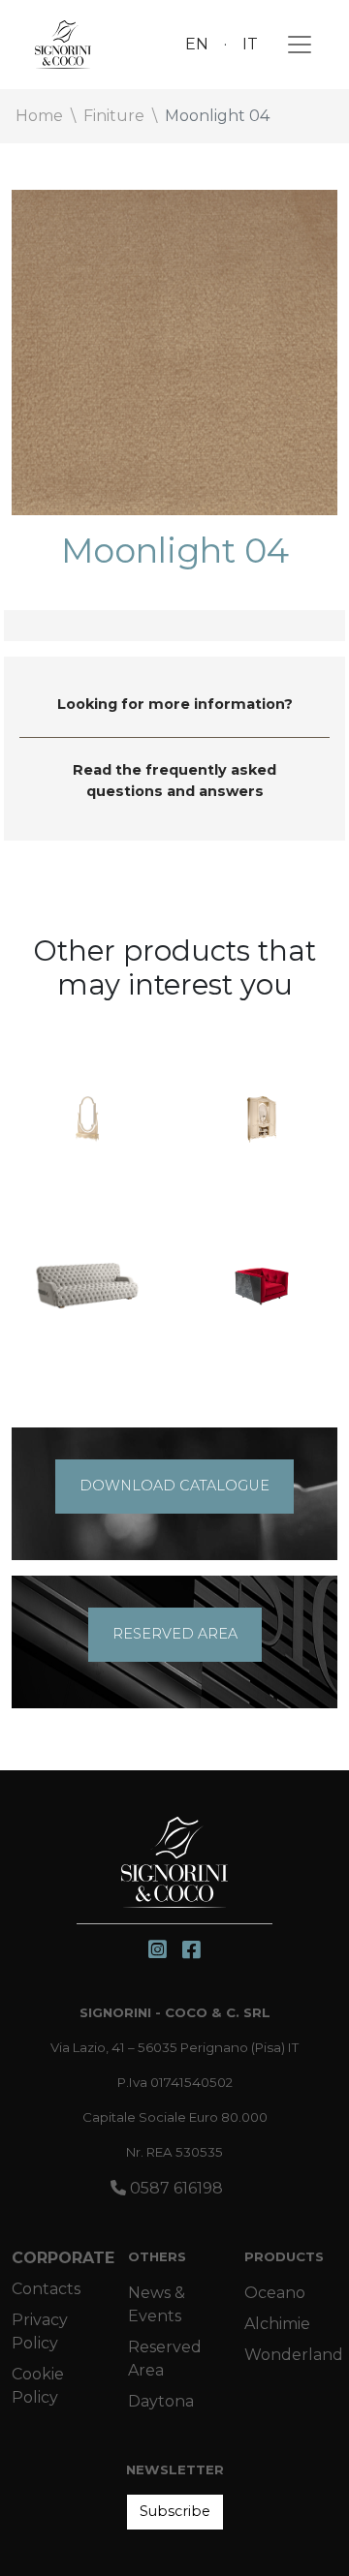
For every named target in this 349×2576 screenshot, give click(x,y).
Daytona (161, 2401)
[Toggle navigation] (294, 45)
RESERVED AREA (175, 1634)
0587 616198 (174, 2188)
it (250, 44)
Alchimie (277, 2324)
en (197, 44)
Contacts (46, 2289)
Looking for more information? (175, 704)
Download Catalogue (174, 1486)
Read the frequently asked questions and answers (174, 781)
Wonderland (294, 2355)
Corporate (63, 2258)
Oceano (275, 2293)
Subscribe (175, 2511)
